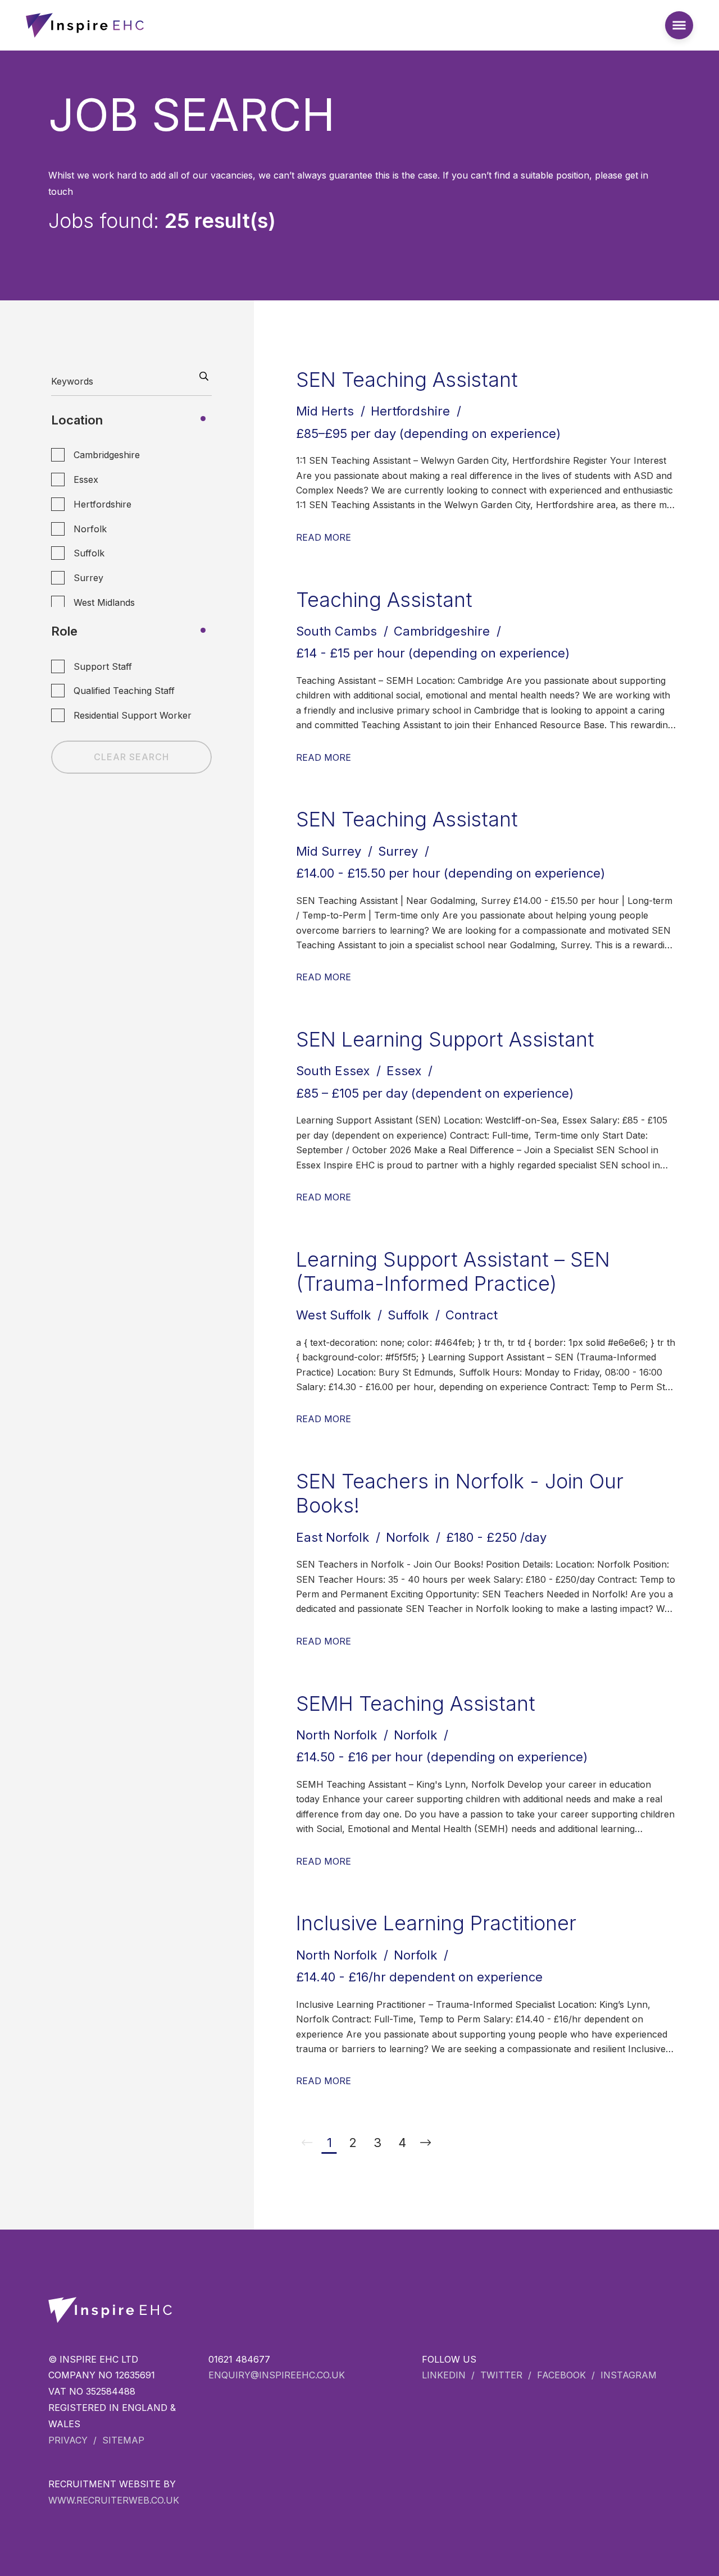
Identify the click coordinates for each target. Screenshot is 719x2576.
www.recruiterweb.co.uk (114, 2500)
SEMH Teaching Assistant (416, 1703)
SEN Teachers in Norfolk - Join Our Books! (460, 1493)
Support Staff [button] (103, 666)
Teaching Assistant (384, 600)
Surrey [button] (88, 578)
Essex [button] (86, 479)
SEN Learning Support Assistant (445, 1039)
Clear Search (131, 757)
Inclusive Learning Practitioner (436, 1923)
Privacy (68, 2440)
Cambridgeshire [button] (107, 455)
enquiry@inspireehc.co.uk (277, 2375)
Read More (324, 537)
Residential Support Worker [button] (133, 715)
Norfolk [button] (90, 529)
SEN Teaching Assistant (407, 380)
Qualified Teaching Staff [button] (124, 691)
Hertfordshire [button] (103, 504)
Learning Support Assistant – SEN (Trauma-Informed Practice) (453, 1271)
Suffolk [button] (89, 553)
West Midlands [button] (104, 602)
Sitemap (123, 2440)
